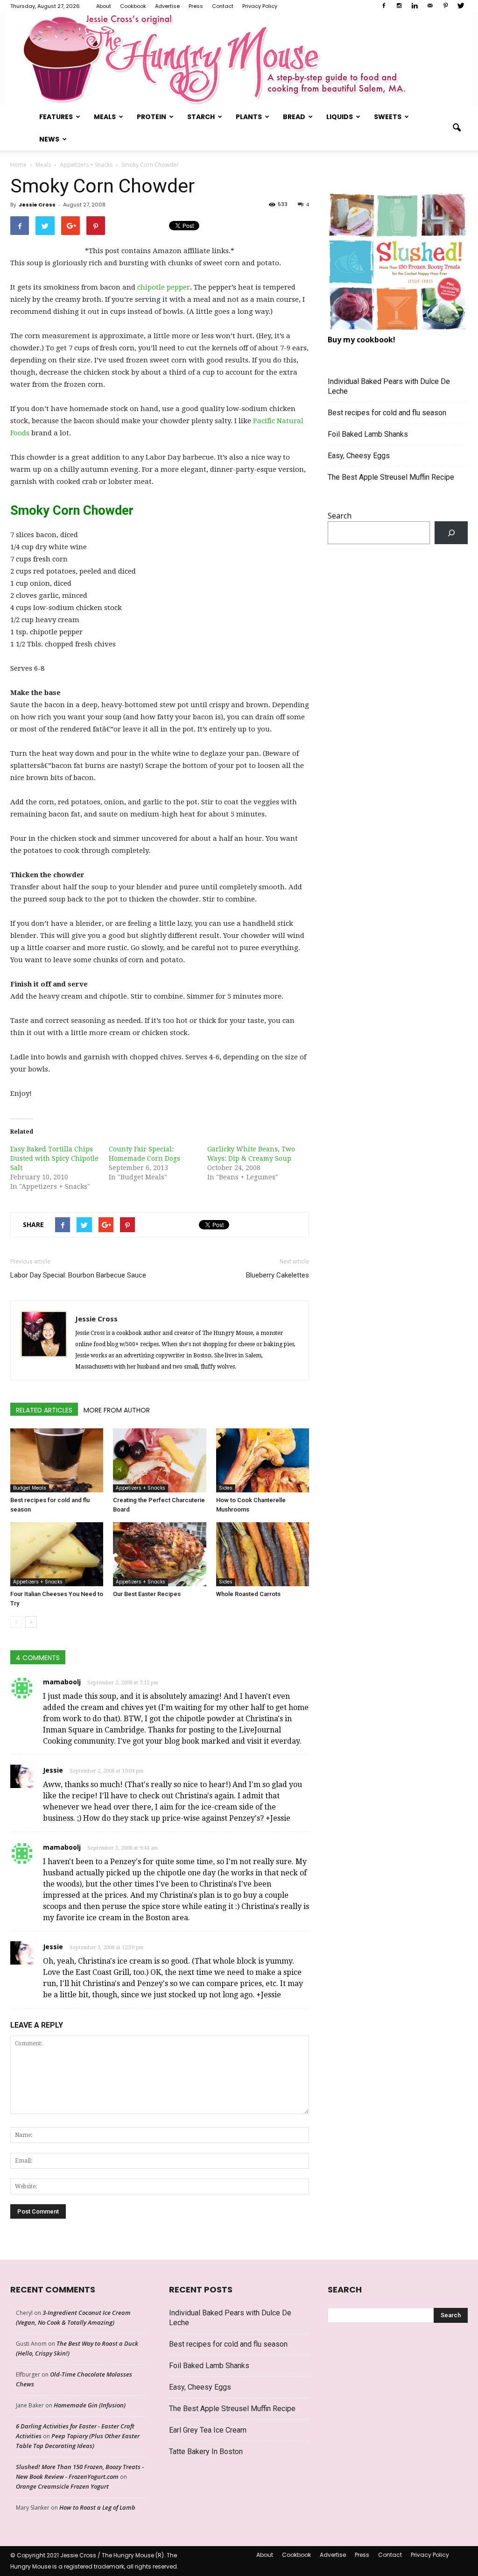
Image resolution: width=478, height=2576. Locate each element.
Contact (223, 6)
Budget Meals (30, 1488)
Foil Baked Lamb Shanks (368, 434)
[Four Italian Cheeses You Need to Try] (57, 1554)
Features (56, 117)
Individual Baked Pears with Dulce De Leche (389, 386)
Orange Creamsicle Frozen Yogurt (62, 2486)
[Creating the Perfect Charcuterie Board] (159, 1460)
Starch (201, 117)
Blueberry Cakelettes (278, 1275)
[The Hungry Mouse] (239, 59)
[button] (457, 128)
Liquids (340, 117)
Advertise (167, 6)
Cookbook (133, 6)
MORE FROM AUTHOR (117, 1410)
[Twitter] (461, 6)
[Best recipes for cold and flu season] (57, 1460)
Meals (105, 117)
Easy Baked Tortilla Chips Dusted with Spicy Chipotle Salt (54, 1158)
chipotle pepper (164, 287)
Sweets (388, 117)
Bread (294, 117)
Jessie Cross (37, 205)
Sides (226, 1488)
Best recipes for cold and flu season (387, 413)
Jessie (53, 1770)
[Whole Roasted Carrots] (263, 1554)
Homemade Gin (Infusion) (90, 2405)
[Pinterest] (445, 6)
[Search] (451, 533)
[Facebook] (384, 6)
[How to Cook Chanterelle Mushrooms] (263, 1460)
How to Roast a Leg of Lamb (97, 2507)
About (104, 6)
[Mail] (430, 6)
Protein (151, 117)
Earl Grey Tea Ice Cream (208, 2430)
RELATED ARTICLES (44, 1410)
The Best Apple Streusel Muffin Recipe (391, 477)
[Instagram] (399, 6)
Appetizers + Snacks (141, 1488)
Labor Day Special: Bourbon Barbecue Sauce (78, 1275)
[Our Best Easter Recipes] (159, 1554)
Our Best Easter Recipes (147, 1594)
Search (340, 516)
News (49, 139)
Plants (249, 117)
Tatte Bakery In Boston (206, 2452)
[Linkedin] (415, 6)
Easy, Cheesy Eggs (359, 456)
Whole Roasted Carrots (248, 1594)
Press (196, 6)
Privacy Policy (260, 6)
